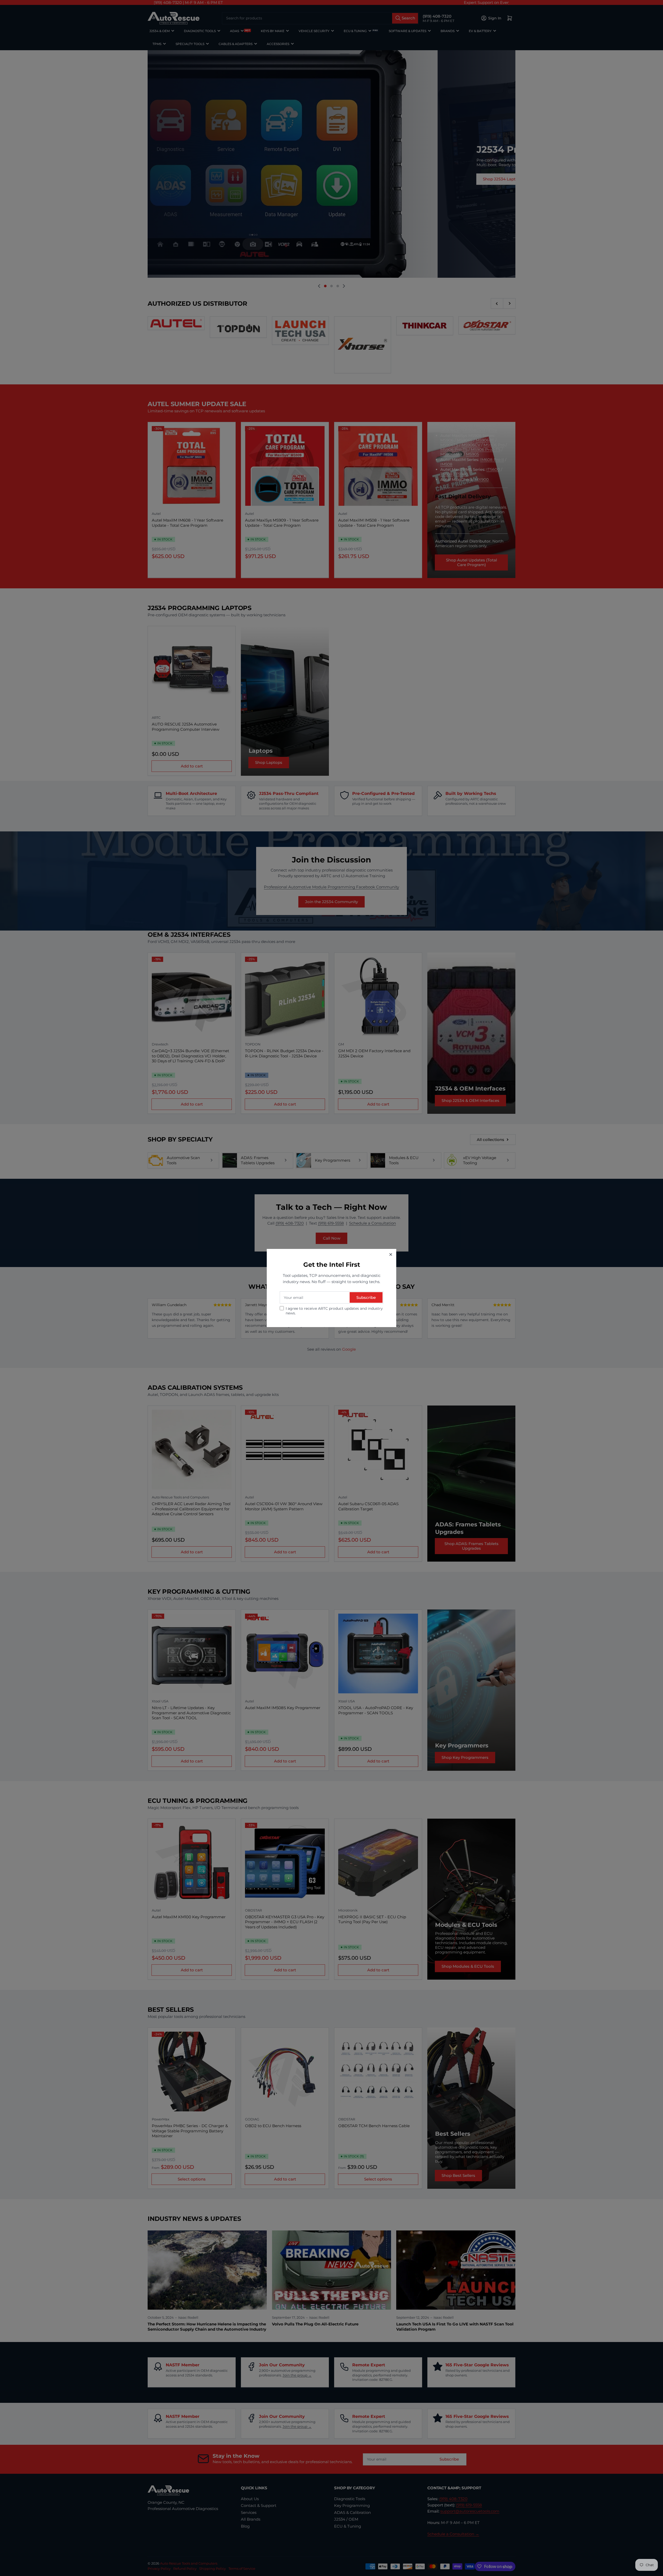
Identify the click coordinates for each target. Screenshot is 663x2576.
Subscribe (366, 1297)
